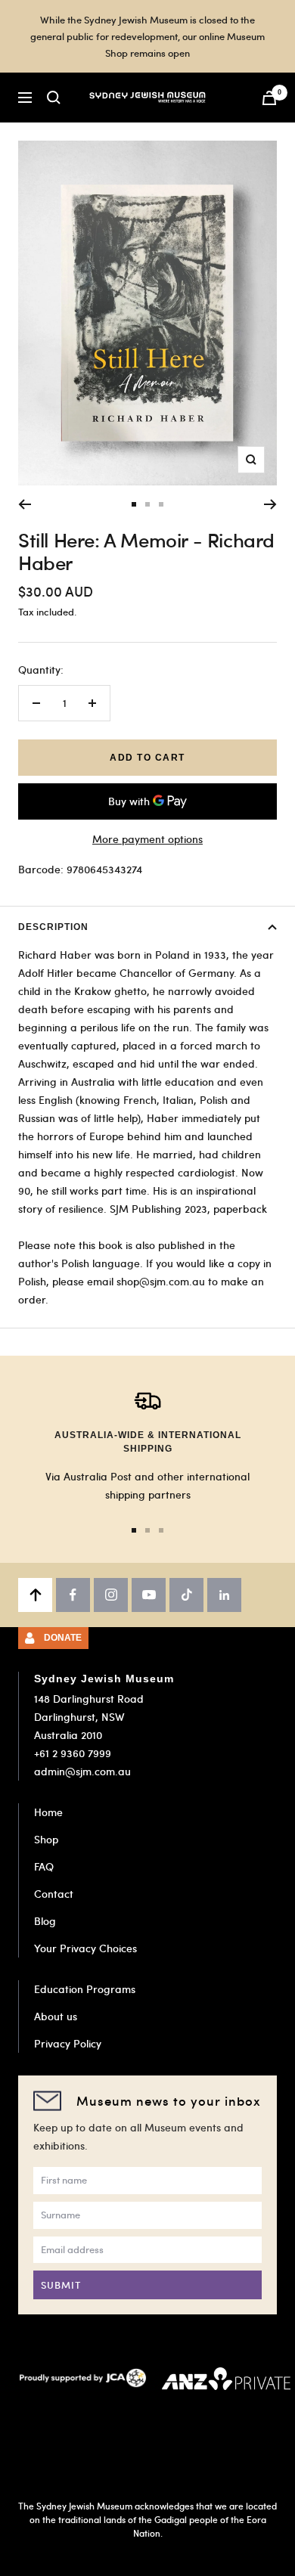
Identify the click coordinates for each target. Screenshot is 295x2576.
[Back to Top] (35, 1595)
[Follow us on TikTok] (186, 1595)
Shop (46, 1839)
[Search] (54, 98)
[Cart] (269, 98)
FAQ (44, 1866)
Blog (45, 1921)
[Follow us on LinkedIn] (224, 1595)
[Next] (270, 504)
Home (48, 1812)
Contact (54, 1894)
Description (53, 927)
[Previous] (25, 504)
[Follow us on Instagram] (111, 1595)
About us (56, 2016)
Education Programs (85, 1989)
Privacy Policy (68, 2043)
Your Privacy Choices (85, 1948)
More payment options (147, 839)
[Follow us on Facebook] (73, 1595)
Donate (63, 1638)
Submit (61, 2285)
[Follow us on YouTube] (149, 1595)
